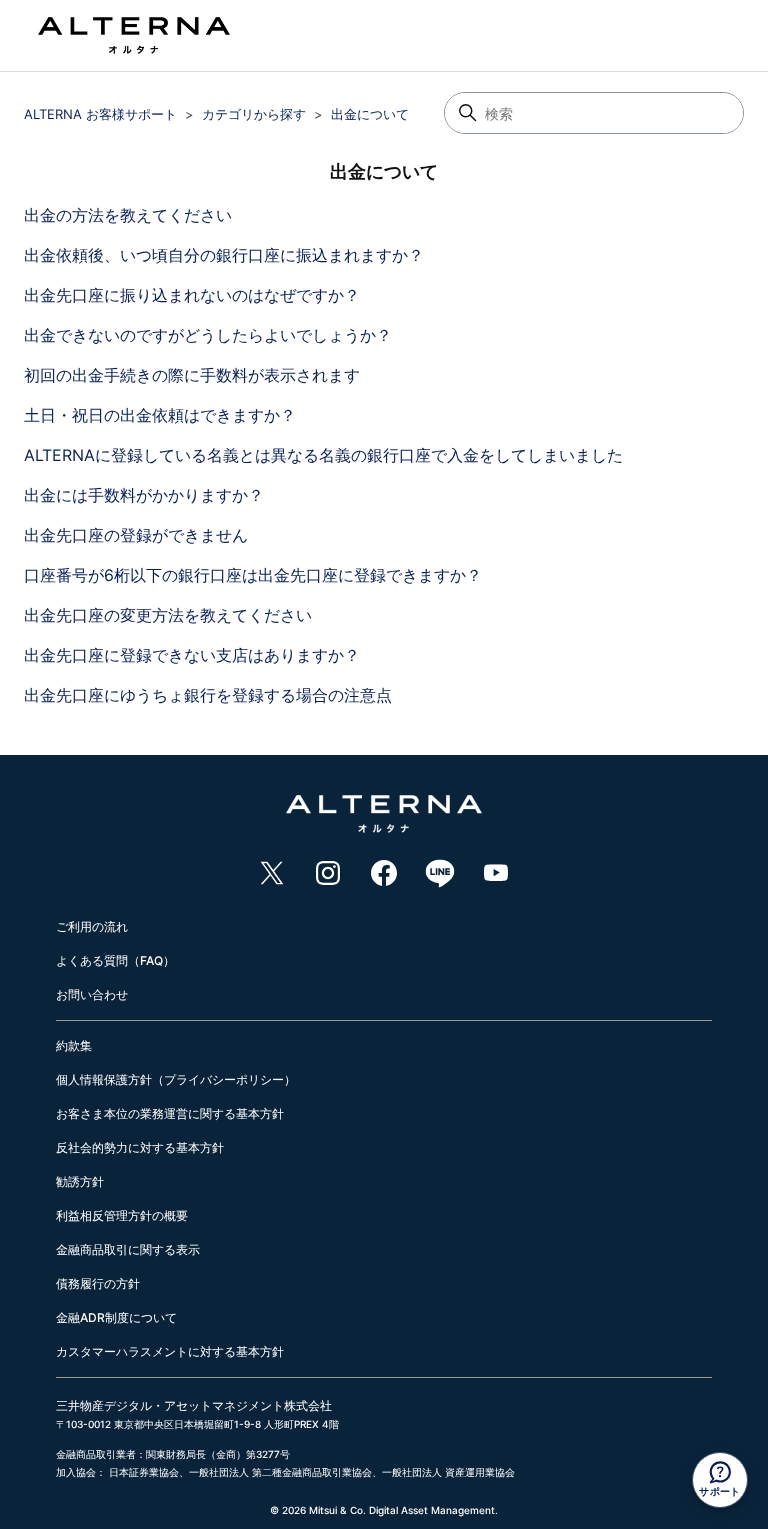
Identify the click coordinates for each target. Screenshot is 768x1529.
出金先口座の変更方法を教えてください (168, 615)
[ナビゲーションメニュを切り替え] (694, 40)
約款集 (74, 1045)
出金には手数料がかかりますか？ (144, 495)
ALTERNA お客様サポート (100, 114)
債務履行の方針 (98, 1283)
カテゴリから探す (254, 114)
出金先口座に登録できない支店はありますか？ (192, 655)
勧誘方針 (80, 1181)
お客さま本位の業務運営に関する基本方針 (170, 1113)
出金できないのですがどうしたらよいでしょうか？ (208, 335)
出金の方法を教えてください (128, 215)
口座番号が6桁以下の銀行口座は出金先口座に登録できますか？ (253, 575)
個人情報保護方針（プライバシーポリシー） (176, 1079)
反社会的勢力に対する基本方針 (140, 1147)
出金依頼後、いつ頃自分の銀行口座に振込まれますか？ (224, 255)
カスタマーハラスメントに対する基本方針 (170, 1351)
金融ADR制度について (116, 1317)
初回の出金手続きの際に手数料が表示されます (192, 375)
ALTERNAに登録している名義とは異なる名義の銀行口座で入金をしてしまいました (323, 455)
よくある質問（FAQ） (115, 960)
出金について (370, 114)
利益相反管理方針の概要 (122, 1215)
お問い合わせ (92, 994)
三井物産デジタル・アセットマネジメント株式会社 (194, 1405)
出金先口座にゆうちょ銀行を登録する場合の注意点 (208, 695)
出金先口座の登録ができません (136, 535)
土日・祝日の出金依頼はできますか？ (160, 415)
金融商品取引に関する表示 (128, 1249)
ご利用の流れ (92, 926)
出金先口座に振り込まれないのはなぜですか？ (192, 295)
